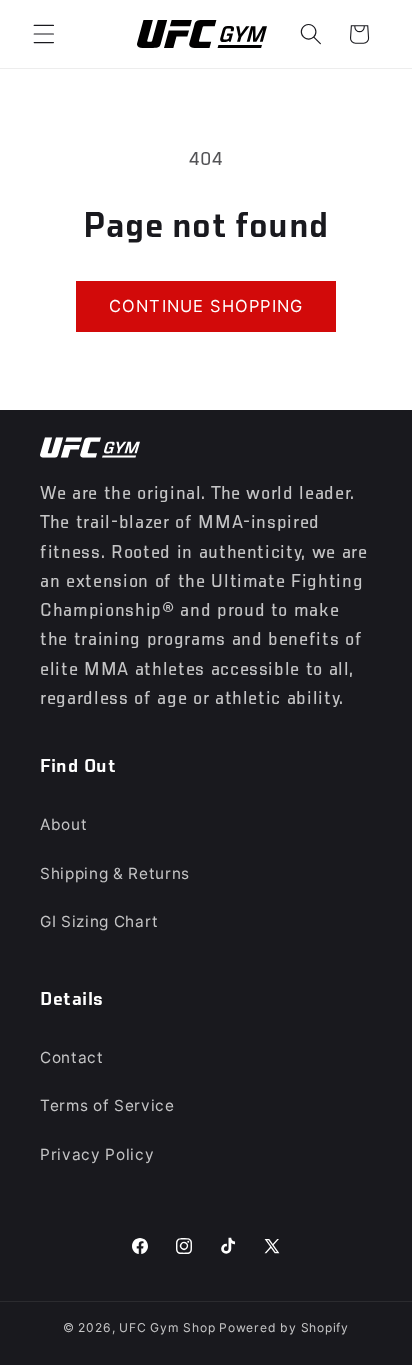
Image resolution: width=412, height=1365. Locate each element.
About (63, 824)
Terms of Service (107, 1105)
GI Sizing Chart (99, 921)
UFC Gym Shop (167, 1327)
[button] (44, 34)
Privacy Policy (97, 1154)
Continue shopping (206, 306)
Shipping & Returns (115, 873)
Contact (72, 1057)
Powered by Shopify (284, 1327)
